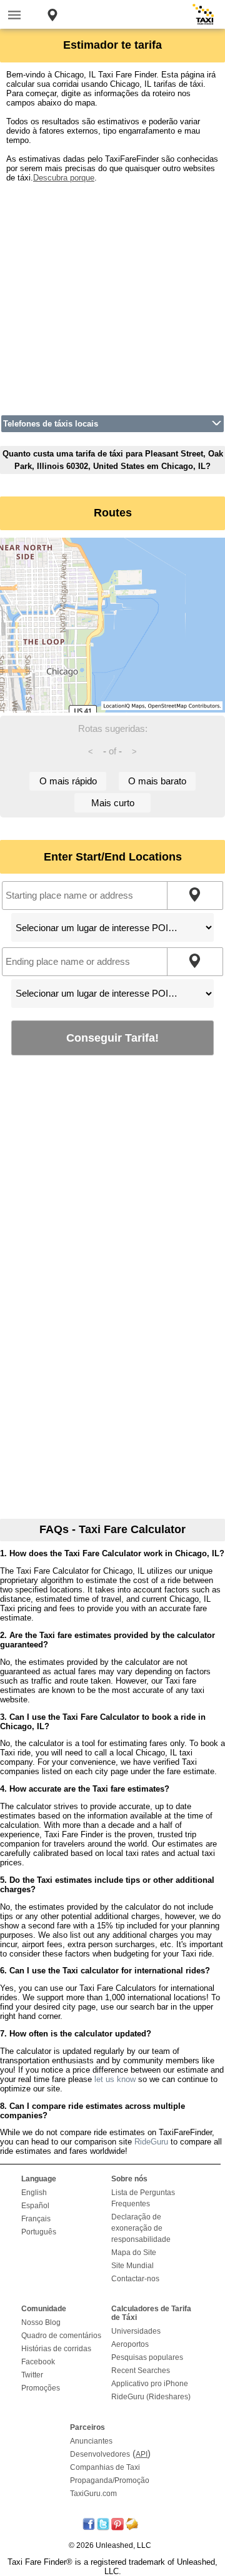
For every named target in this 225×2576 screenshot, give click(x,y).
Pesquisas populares (147, 2357)
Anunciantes (91, 2441)
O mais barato (157, 781)
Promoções (41, 2388)
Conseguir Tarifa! (112, 1038)
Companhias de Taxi (105, 2467)
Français (36, 2219)
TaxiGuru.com (93, 2494)
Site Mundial (132, 2266)
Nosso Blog (41, 2322)
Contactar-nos (135, 2279)
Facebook (38, 2362)
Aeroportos (130, 2344)
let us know (115, 2079)
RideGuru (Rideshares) (151, 2397)
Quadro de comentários (61, 2336)
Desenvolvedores (100, 2454)
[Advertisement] (112, 295)
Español (35, 2206)
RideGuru (151, 2142)
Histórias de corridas (56, 2349)
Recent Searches (141, 2371)
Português (39, 2232)
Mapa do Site (134, 2253)
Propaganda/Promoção (110, 2480)
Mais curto (113, 803)
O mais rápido (68, 781)
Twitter (32, 2375)
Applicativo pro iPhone (150, 2384)
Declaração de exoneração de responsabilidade (141, 2228)
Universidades (136, 2331)
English (34, 2193)
